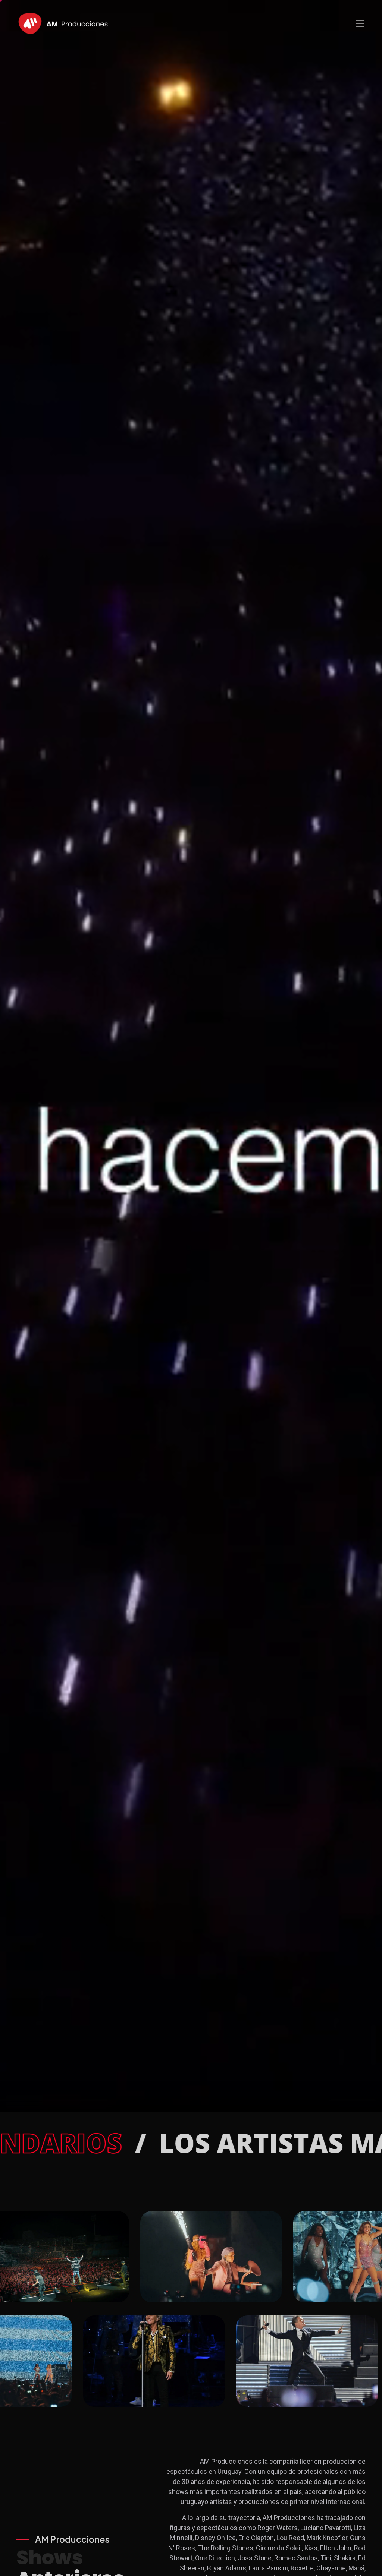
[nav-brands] (63, 23)
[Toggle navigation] (360, 23)
